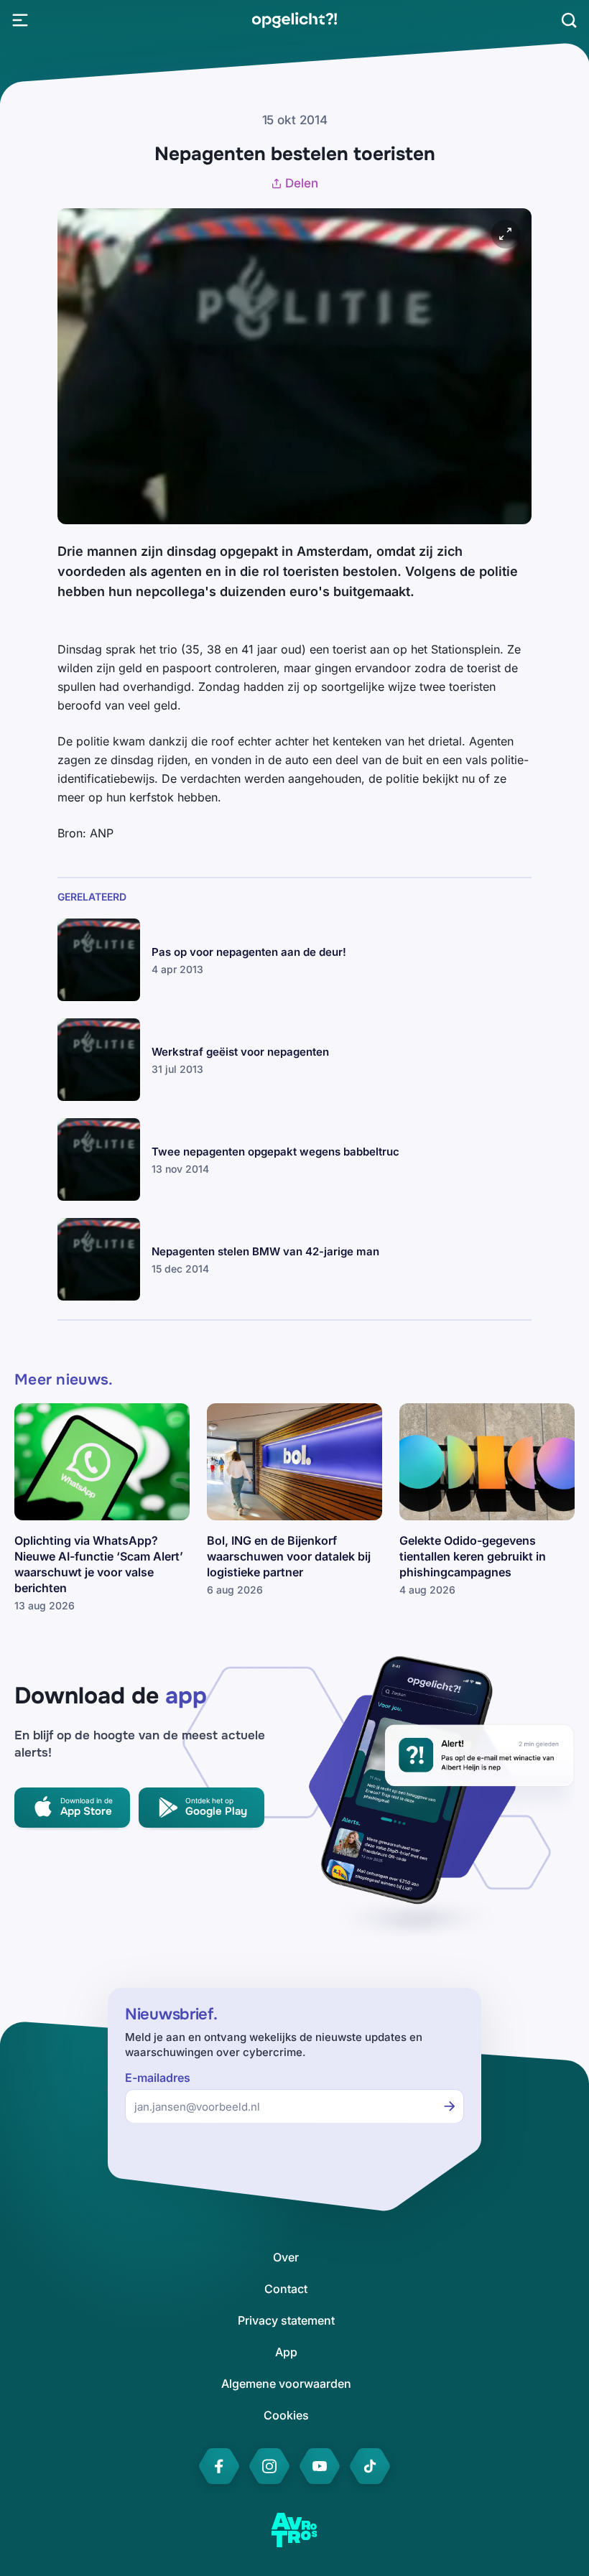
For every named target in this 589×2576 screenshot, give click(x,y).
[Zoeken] (569, 20)
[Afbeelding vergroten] (506, 234)
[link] (294, 20)
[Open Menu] (20, 20)
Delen (302, 183)
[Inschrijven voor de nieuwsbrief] (450, 2106)
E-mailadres (158, 2078)
